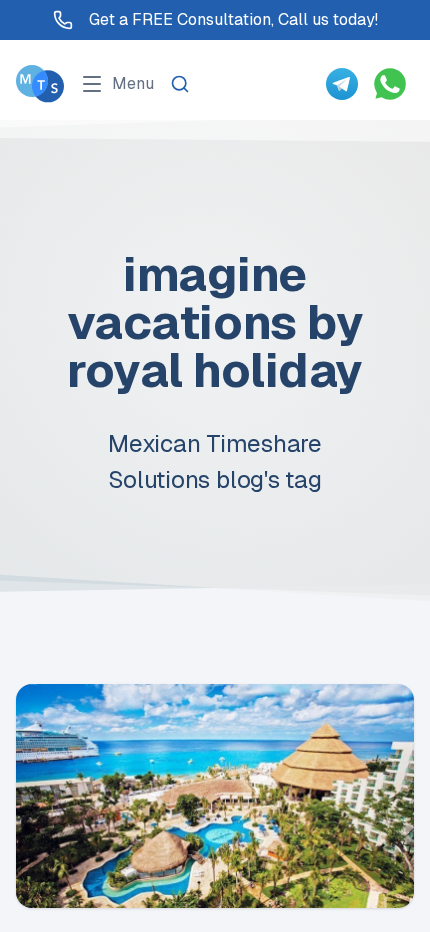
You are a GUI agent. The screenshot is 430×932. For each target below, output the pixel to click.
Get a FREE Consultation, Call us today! (233, 19)
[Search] (180, 84)
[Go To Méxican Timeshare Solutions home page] (40, 83)
